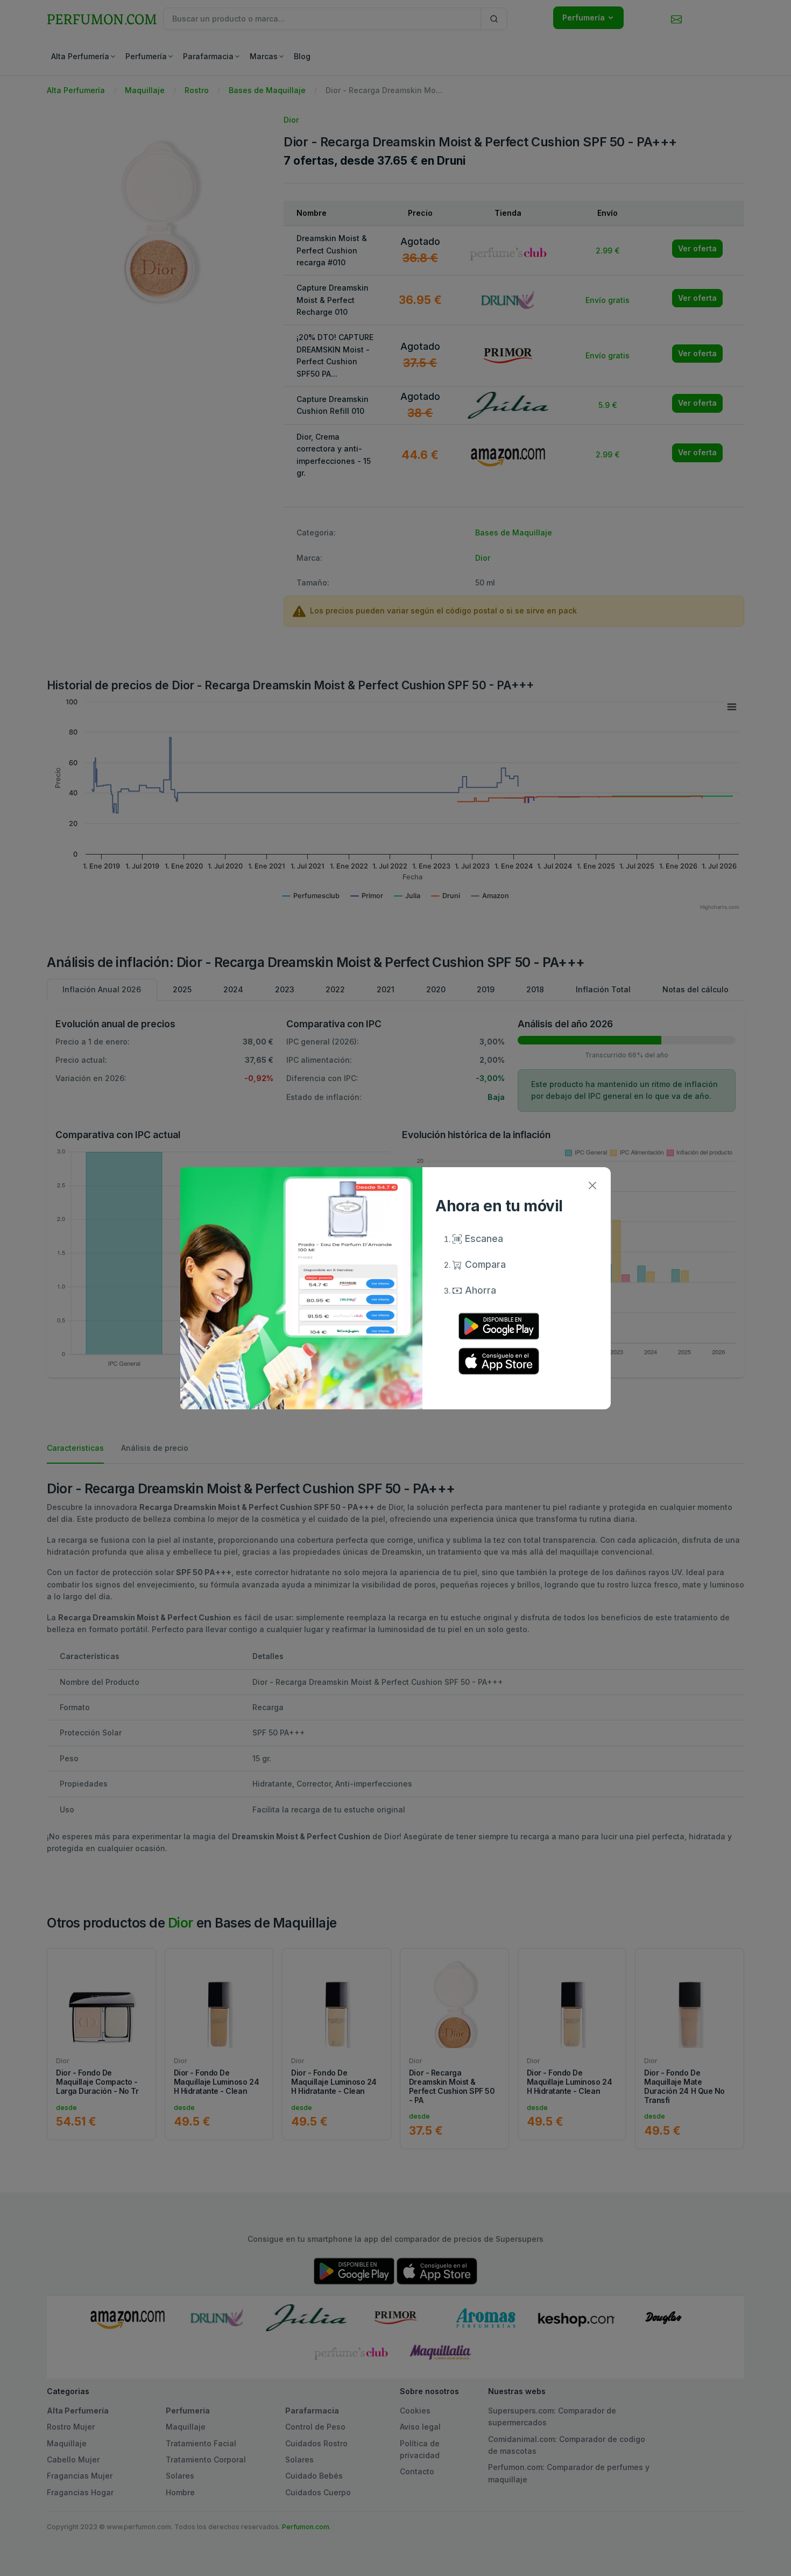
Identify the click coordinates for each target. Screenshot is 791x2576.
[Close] (592, 1186)
